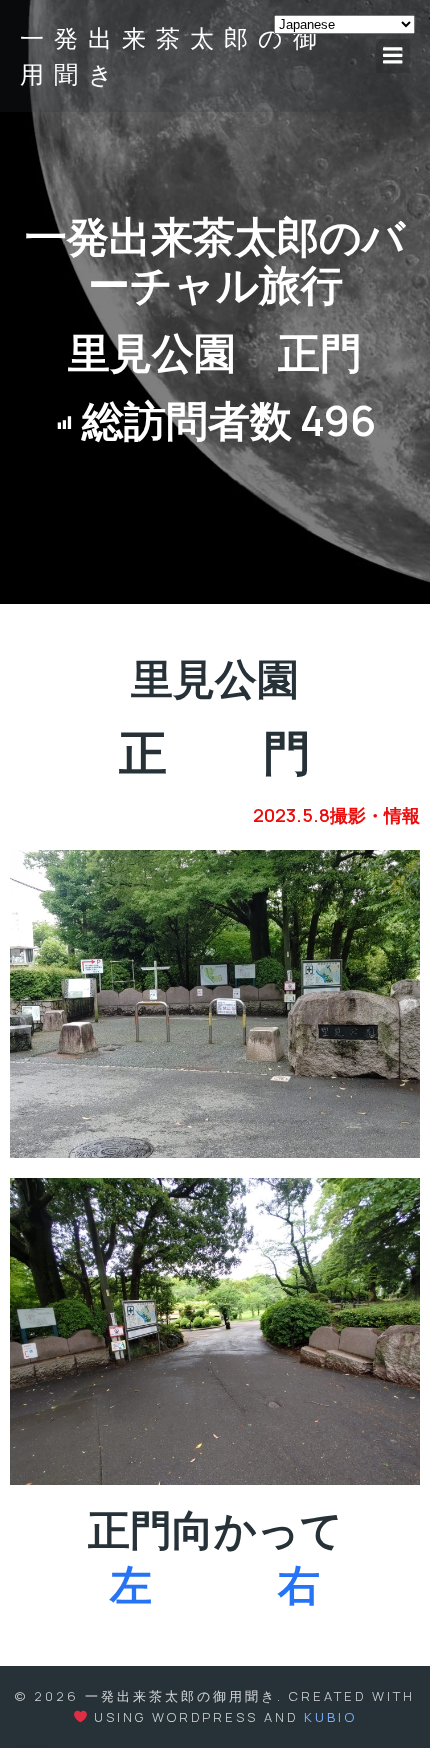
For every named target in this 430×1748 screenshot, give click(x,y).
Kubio (330, 1717)
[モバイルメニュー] (393, 56)
